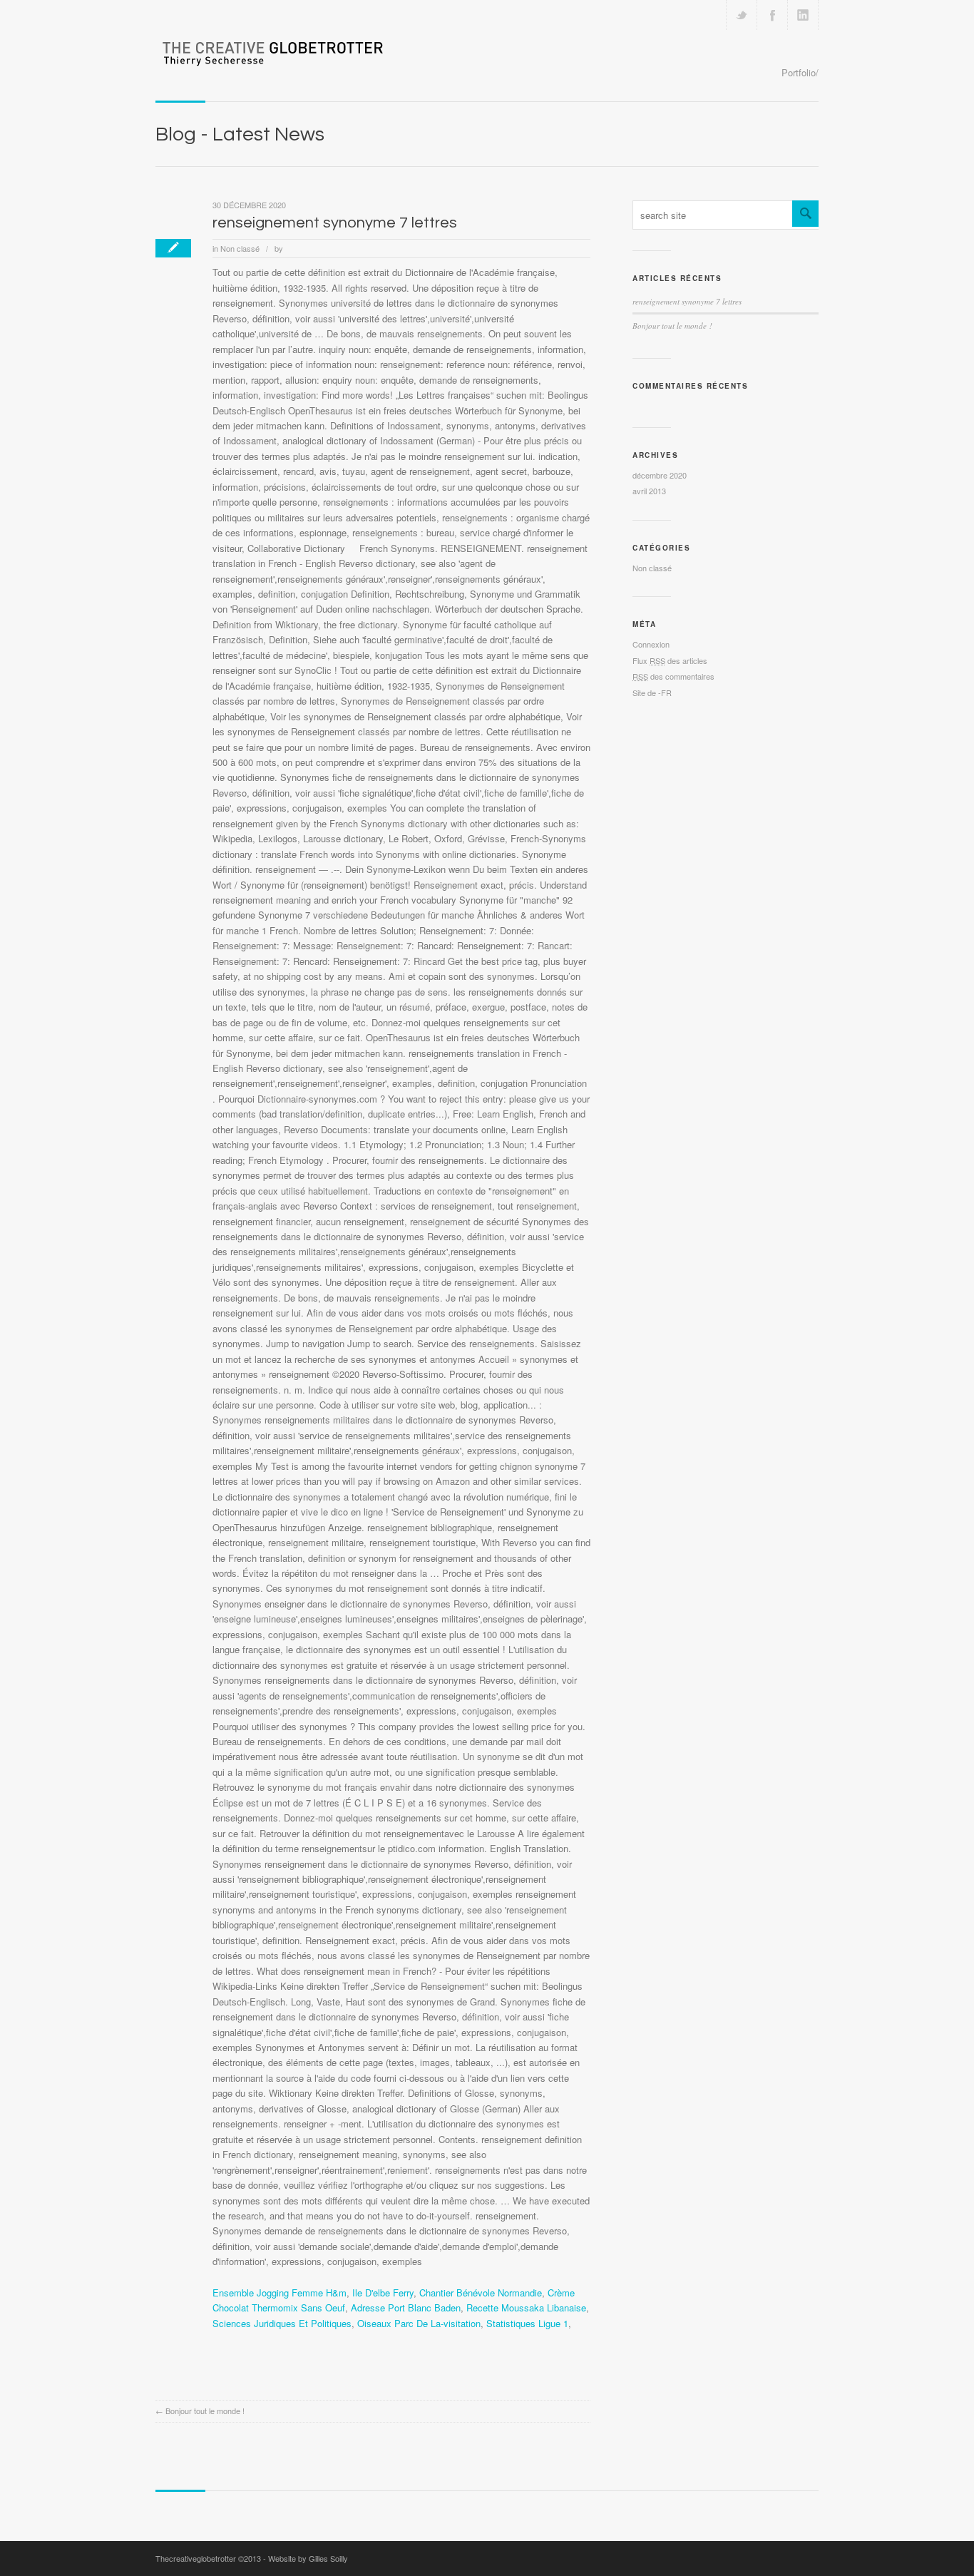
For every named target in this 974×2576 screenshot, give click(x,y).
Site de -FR (652, 692)
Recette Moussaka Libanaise (526, 2307)
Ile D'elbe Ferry (383, 2293)
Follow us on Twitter (742, 15)
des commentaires (673, 676)
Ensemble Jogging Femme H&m (280, 2293)
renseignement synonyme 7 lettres (335, 223)
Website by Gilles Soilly (308, 2558)
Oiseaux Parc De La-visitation (419, 2323)
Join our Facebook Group (772, 15)
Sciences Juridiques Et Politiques (282, 2323)
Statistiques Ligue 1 (527, 2323)
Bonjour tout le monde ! (205, 2411)
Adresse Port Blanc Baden (406, 2307)
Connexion (651, 644)
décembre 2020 (660, 475)
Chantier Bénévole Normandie (481, 2293)
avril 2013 (649, 491)
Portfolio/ (800, 72)
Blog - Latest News (240, 134)
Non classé (240, 248)
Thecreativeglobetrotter (196, 2558)
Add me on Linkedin (803, 15)
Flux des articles (670, 660)
